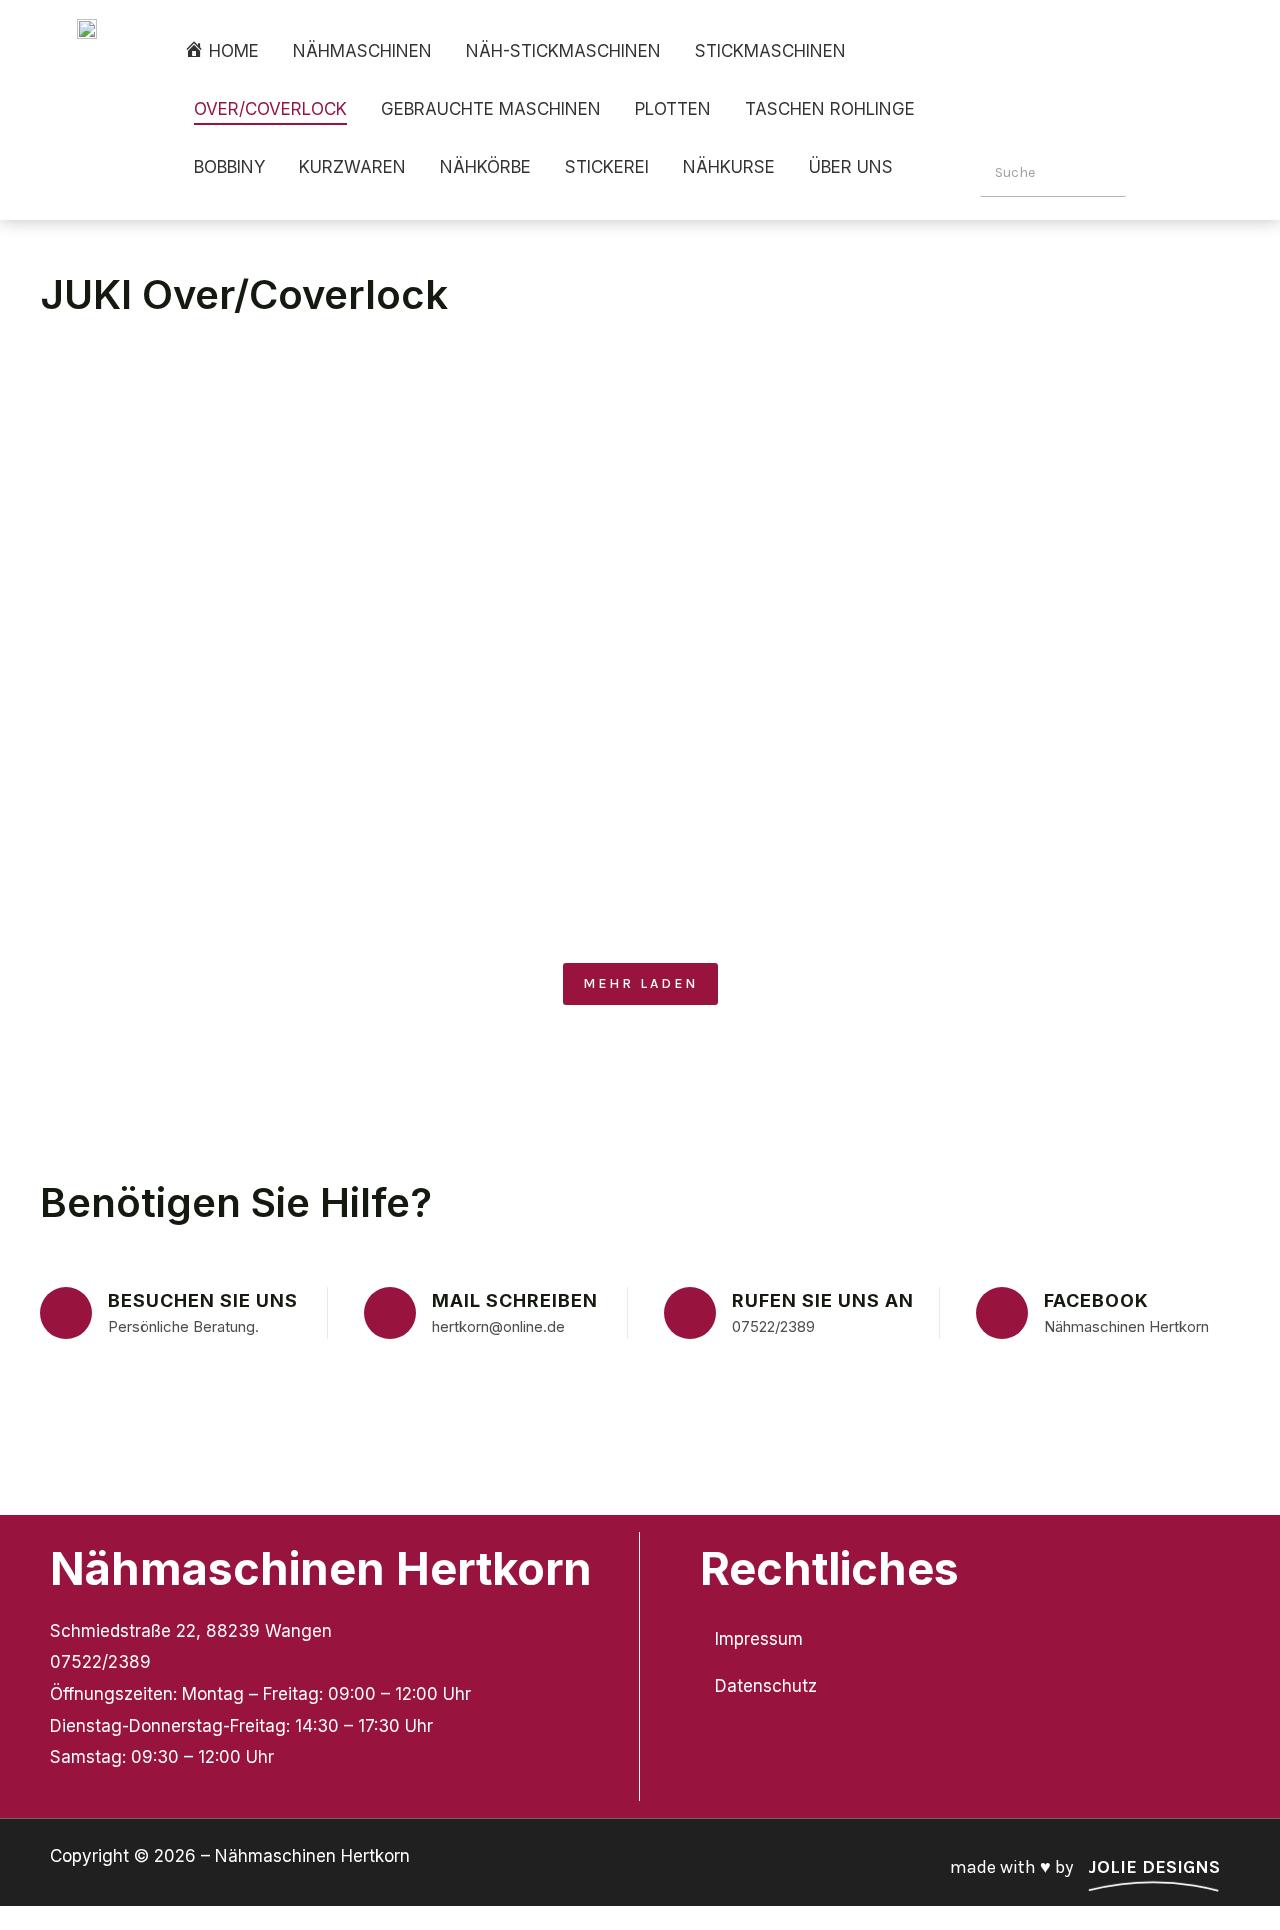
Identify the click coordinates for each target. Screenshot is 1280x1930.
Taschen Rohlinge (830, 109)
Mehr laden (640, 983)
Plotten (673, 109)
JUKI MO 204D (723, 456)
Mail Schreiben (515, 1300)
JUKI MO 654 (1100, 456)
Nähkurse (729, 167)
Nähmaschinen (362, 51)
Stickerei (607, 167)
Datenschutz (766, 1686)
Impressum (759, 1639)
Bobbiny (229, 167)
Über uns (851, 167)
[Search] (1156, 173)
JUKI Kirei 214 (333, 456)
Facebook (1096, 1300)
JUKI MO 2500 (1130, 639)
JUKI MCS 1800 (927, 639)
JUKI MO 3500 (139, 456)
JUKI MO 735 (915, 456)
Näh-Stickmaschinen (563, 51)
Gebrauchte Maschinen (491, 109)
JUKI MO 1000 (526, 456)
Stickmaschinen (770, 51)
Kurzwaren (352, 167)
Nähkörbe (485, 167)
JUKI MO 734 (1123, 823)
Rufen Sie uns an (823, 1300)
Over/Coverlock (270, 109)
